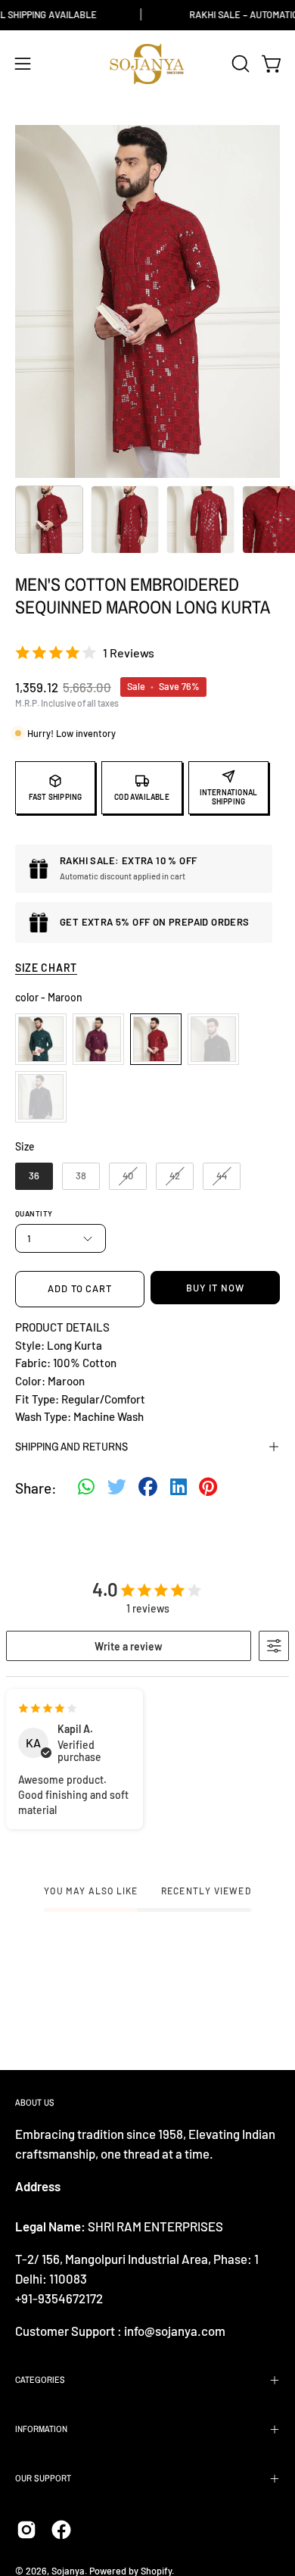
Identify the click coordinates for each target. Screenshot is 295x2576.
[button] (239, 64)
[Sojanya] (147, 64)
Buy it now (215, 1288)
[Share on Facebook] (148, 1489)
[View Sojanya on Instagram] (26, 2530)
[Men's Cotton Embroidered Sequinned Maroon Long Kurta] (49, 520)
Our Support (43, 2478)
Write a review (129, 1646)
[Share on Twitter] (117, 1489)
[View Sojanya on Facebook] (61, 2530)
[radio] (41, 1039)
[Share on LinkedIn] (179, 1489)
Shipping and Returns (71, 1446)
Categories (40, 2380)
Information (41, 2429)
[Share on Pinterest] (208, 1489)
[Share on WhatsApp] (86, 1489)
